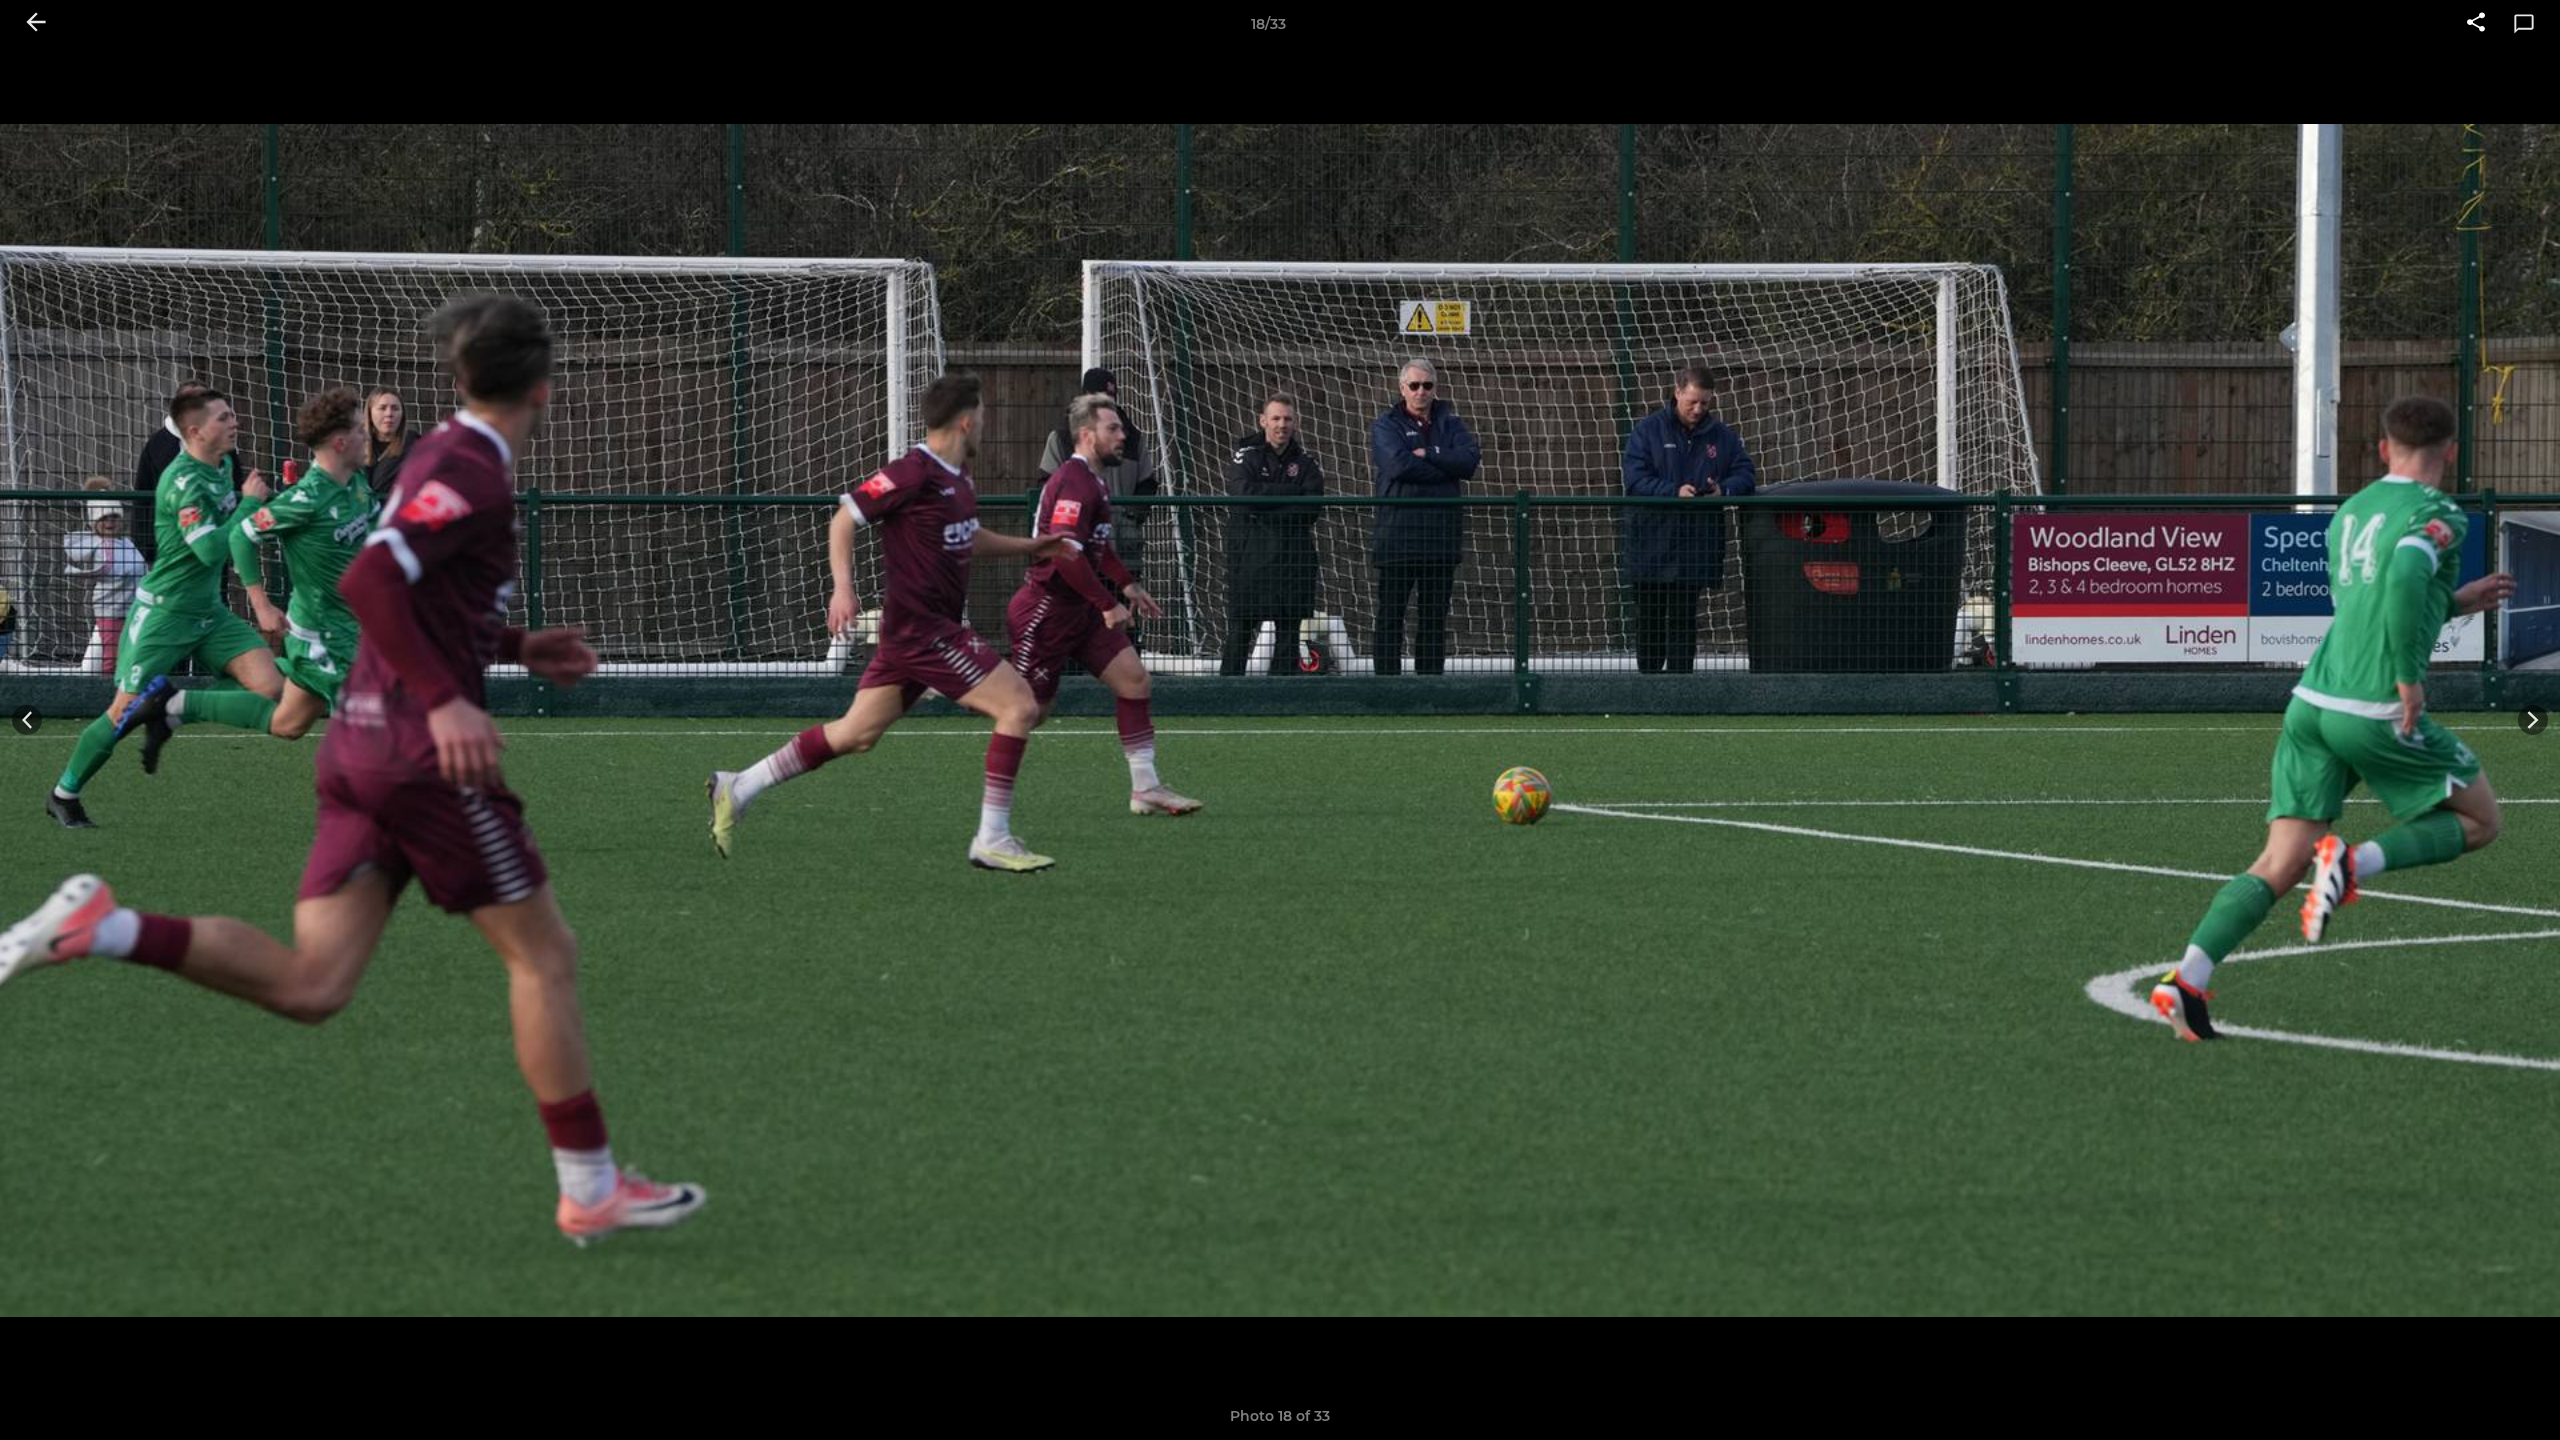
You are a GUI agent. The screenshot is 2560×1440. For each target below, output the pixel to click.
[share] (2476, 24)
